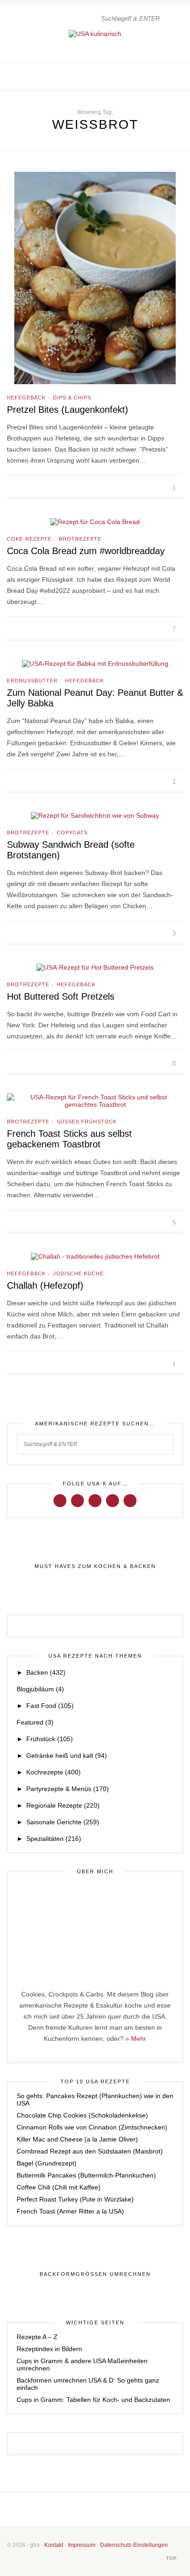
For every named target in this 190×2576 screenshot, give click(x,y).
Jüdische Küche (78, 1273)
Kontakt (54, 2545)
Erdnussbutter (32, 681)
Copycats (72, 833)
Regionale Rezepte (63, 1805)
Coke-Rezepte (29, 539)
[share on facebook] (9, 488)
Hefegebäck (26, 398)
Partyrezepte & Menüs (68, 1789)
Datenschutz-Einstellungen (134, 2545)
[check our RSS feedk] (124, 2510)
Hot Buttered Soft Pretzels (61, 996)
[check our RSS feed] (180, 77)
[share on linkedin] (41, 488)
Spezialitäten (54, 1839)
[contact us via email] (110, 2510)
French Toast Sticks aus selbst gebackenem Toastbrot (69, 1139)
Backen (46, 1672)
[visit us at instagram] (160, 77)
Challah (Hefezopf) (45, 1285)
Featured (35, 1722)
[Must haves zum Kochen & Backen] (95, 1566)
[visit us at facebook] (151, 77)
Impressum (82, 2545)
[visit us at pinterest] (170, 77)
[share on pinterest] (30, 488)
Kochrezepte (53, 1772)
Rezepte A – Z (37, 2337)
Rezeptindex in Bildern (49, 2349)
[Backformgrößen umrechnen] (95, 2274)
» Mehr (136, 2039)
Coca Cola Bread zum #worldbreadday (86, 551)
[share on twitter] (20, 488)
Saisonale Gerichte (63, 1822)
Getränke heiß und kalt (67, 1756)
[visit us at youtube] (113, 1500)
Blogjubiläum (40, 1689)
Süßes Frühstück (87, 1122)
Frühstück (50, 1739)
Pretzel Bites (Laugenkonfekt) (68, 410)
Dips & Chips (72, 398)
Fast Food (50, 1706)
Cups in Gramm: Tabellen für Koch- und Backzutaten (93, 2400)
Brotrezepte (80, 539)
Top (172, 2558)
